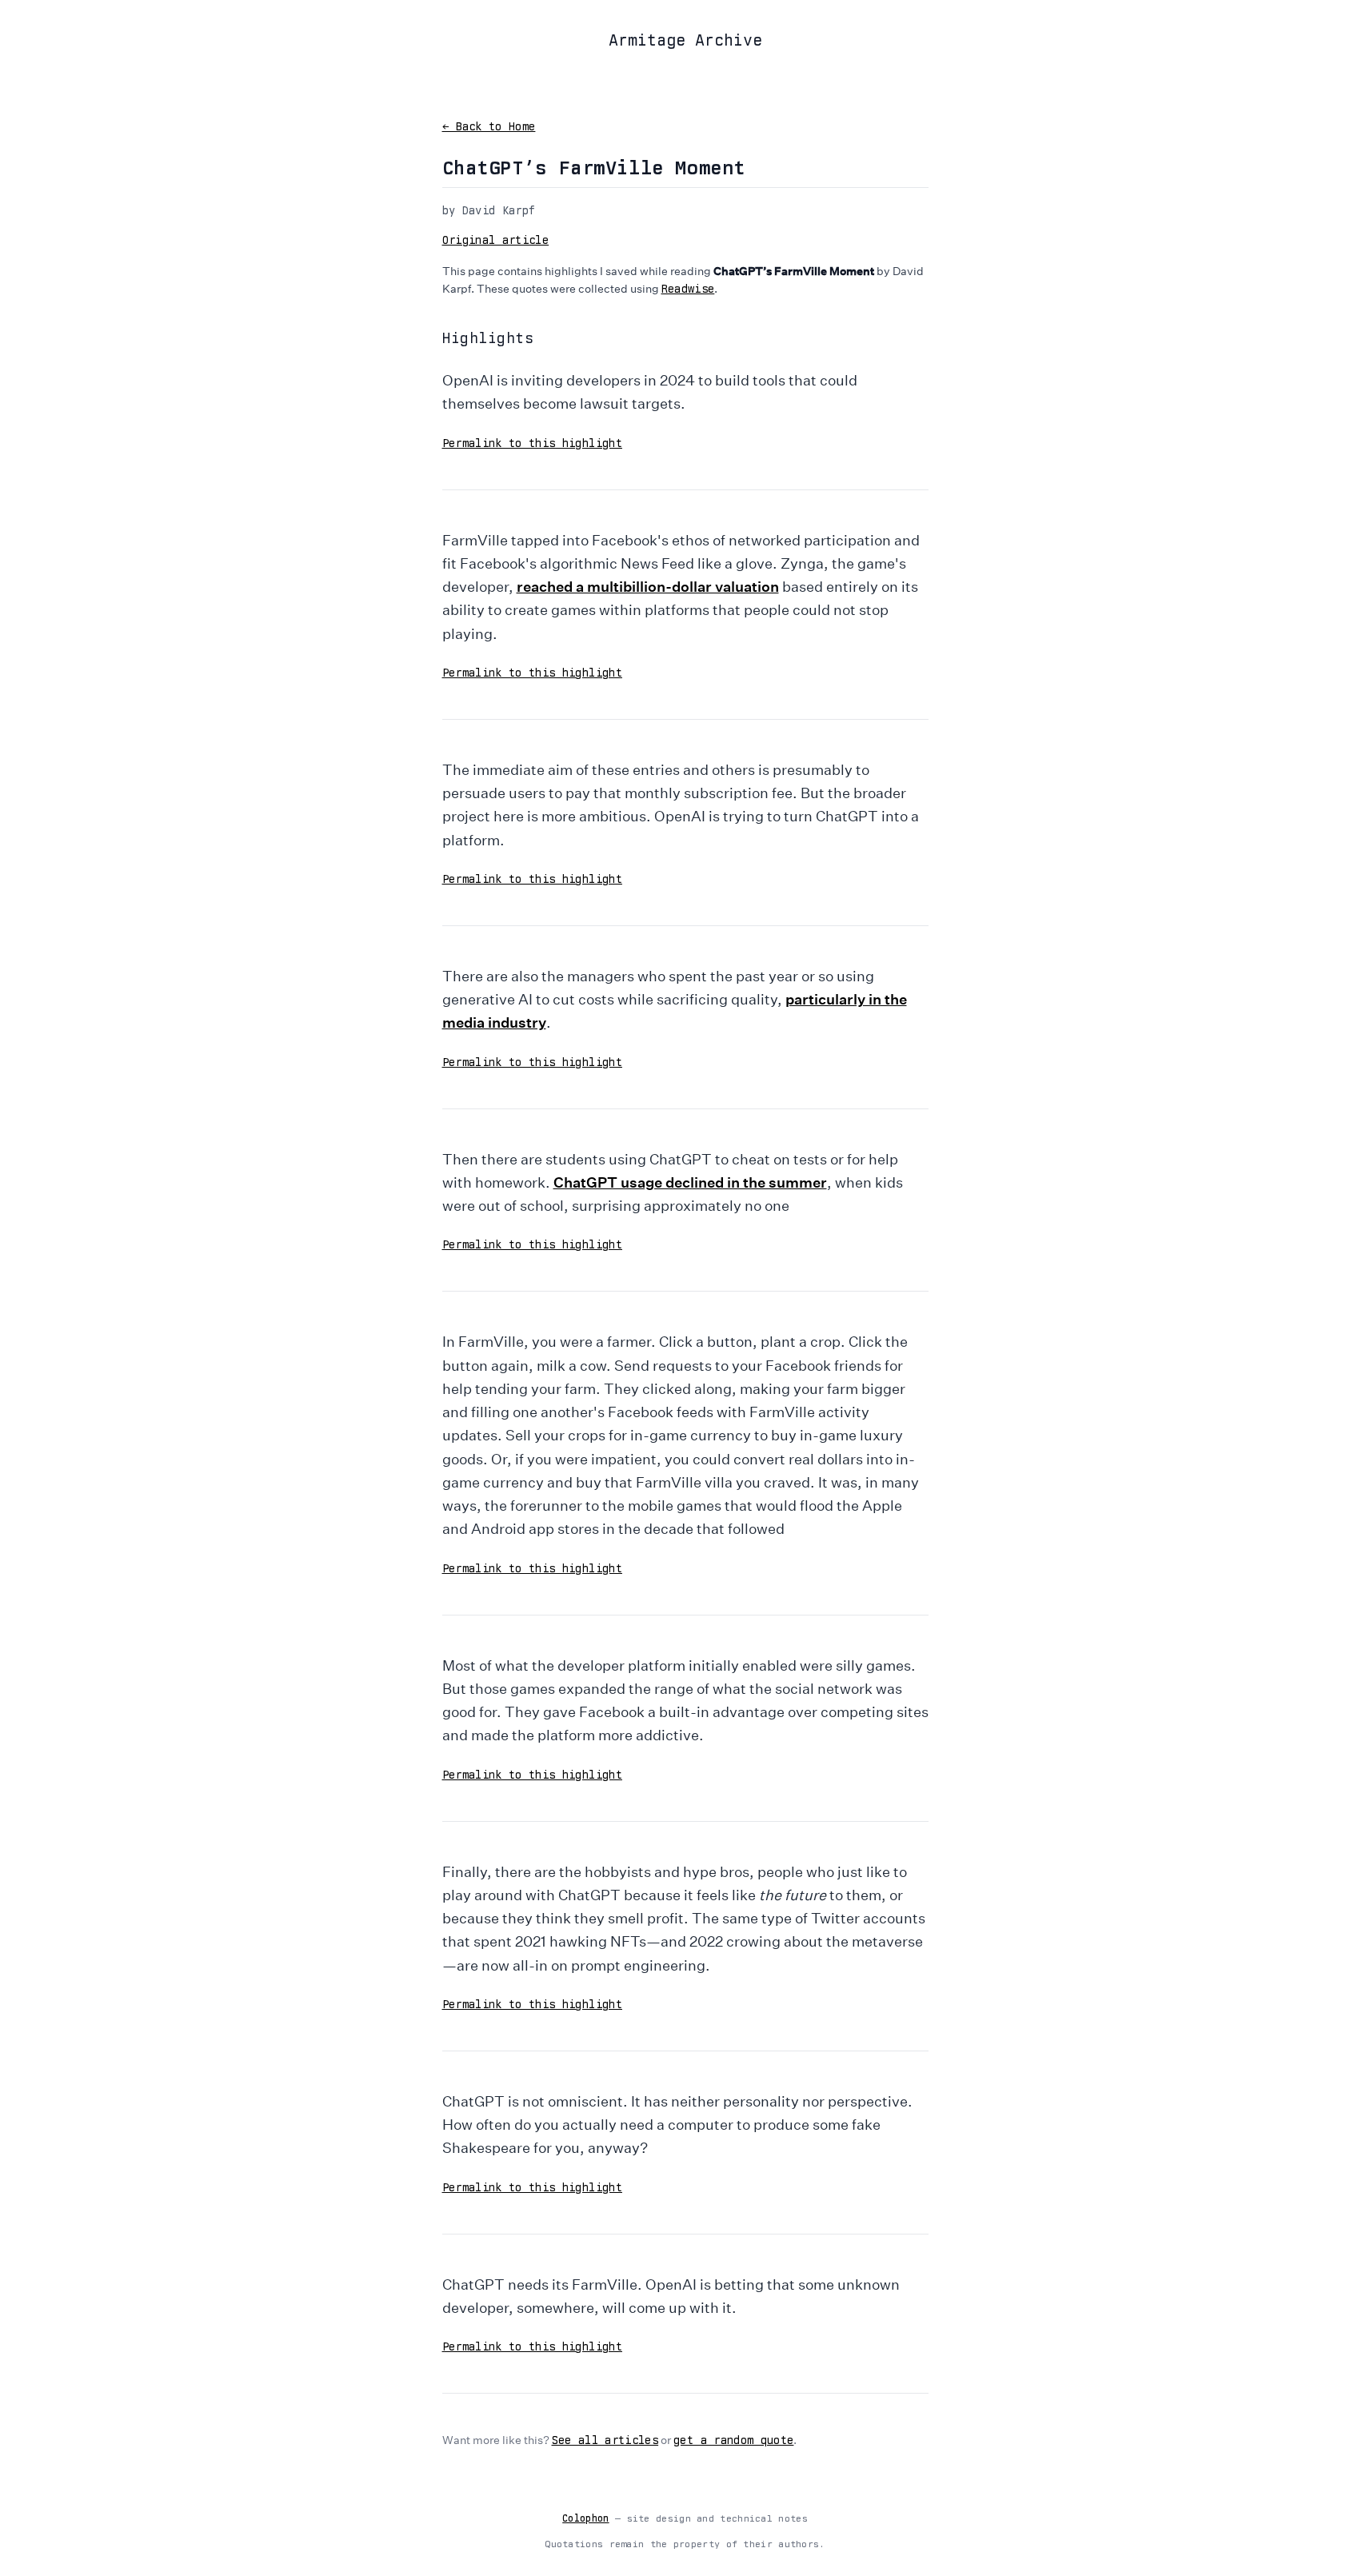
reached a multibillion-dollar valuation (648, 586)
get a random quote (733, 2440)
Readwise (688, 289)
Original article (496, 240)
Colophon (585, 2518)
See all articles (605, 2440)
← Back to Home (489, 126)
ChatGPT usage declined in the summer (690, 1182)
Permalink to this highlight (532, 443)
